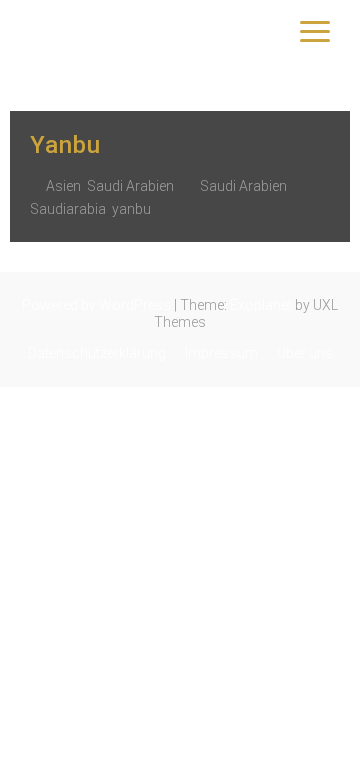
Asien (63, 186)
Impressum (221, 353)
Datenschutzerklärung (97, 353)
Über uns (305, 353)
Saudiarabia (68, 209)
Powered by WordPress (96, 305)
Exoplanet (261, 305)
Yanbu (65, 145)
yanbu (131, 209)
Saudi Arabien (130, 186)
